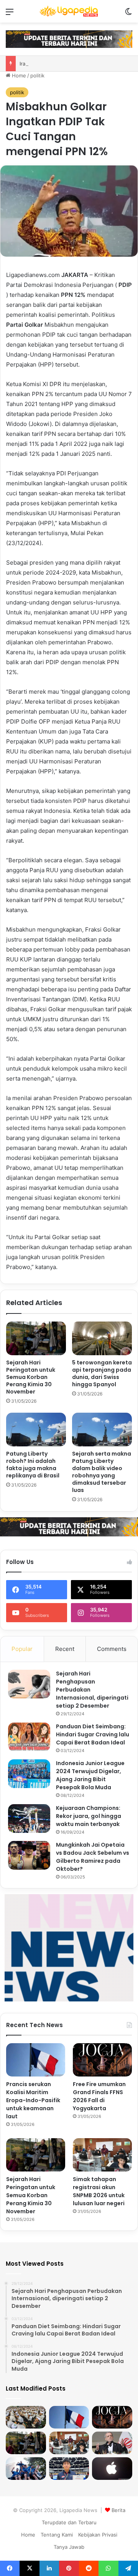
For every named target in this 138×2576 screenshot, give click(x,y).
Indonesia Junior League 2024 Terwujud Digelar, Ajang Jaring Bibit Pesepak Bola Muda (90, 1775)
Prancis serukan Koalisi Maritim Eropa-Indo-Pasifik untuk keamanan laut (33, 2100)
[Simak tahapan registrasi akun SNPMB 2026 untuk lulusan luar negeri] (102, 2155)
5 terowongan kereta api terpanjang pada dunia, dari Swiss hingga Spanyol (102, 1373)
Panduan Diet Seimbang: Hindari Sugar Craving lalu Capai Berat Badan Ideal (93, 1734)
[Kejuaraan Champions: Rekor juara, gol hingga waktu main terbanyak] (29, 1819)
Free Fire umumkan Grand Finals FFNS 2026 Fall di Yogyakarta (99, 2096)
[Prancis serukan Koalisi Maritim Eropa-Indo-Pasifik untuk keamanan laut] (36, 2060)
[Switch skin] (128, 14)
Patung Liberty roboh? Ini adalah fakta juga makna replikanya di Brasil (33, 1465)
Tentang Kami (57, 2535)
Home (18, 75)
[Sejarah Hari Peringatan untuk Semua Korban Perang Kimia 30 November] (36, 1338)
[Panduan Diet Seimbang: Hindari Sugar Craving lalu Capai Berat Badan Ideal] (29, 1737)
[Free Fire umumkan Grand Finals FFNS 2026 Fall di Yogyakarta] (102, 2060)
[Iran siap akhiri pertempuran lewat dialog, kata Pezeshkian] (112, 2443)
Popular (22, 1649)
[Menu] (10, 14)
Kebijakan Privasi (98, 2535)
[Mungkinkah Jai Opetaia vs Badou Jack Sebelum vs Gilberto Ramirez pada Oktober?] (29, 1855)
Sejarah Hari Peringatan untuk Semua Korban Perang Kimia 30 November (31, 1377)
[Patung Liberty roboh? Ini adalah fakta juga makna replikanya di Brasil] (36, 1430)
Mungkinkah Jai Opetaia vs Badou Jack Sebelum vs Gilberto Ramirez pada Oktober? (93, 1857)
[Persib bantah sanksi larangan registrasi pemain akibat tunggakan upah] (26, 2469)
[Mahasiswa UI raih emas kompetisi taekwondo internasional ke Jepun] (69, 2469)
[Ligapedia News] (69, 11)
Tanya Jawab (69, 2547)
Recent (65, 1649)
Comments (112, 1649)
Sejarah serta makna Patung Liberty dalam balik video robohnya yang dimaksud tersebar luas (102, 1472)
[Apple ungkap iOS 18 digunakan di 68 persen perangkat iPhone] (112, 2469)
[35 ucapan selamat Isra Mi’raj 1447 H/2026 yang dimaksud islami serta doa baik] (26, 2417)
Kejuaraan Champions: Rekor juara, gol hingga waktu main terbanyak (89, 1816)
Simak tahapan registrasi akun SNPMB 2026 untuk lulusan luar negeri (99, 2191)
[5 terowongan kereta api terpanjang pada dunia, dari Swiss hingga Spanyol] (102, 1338)
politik (37, 75)
